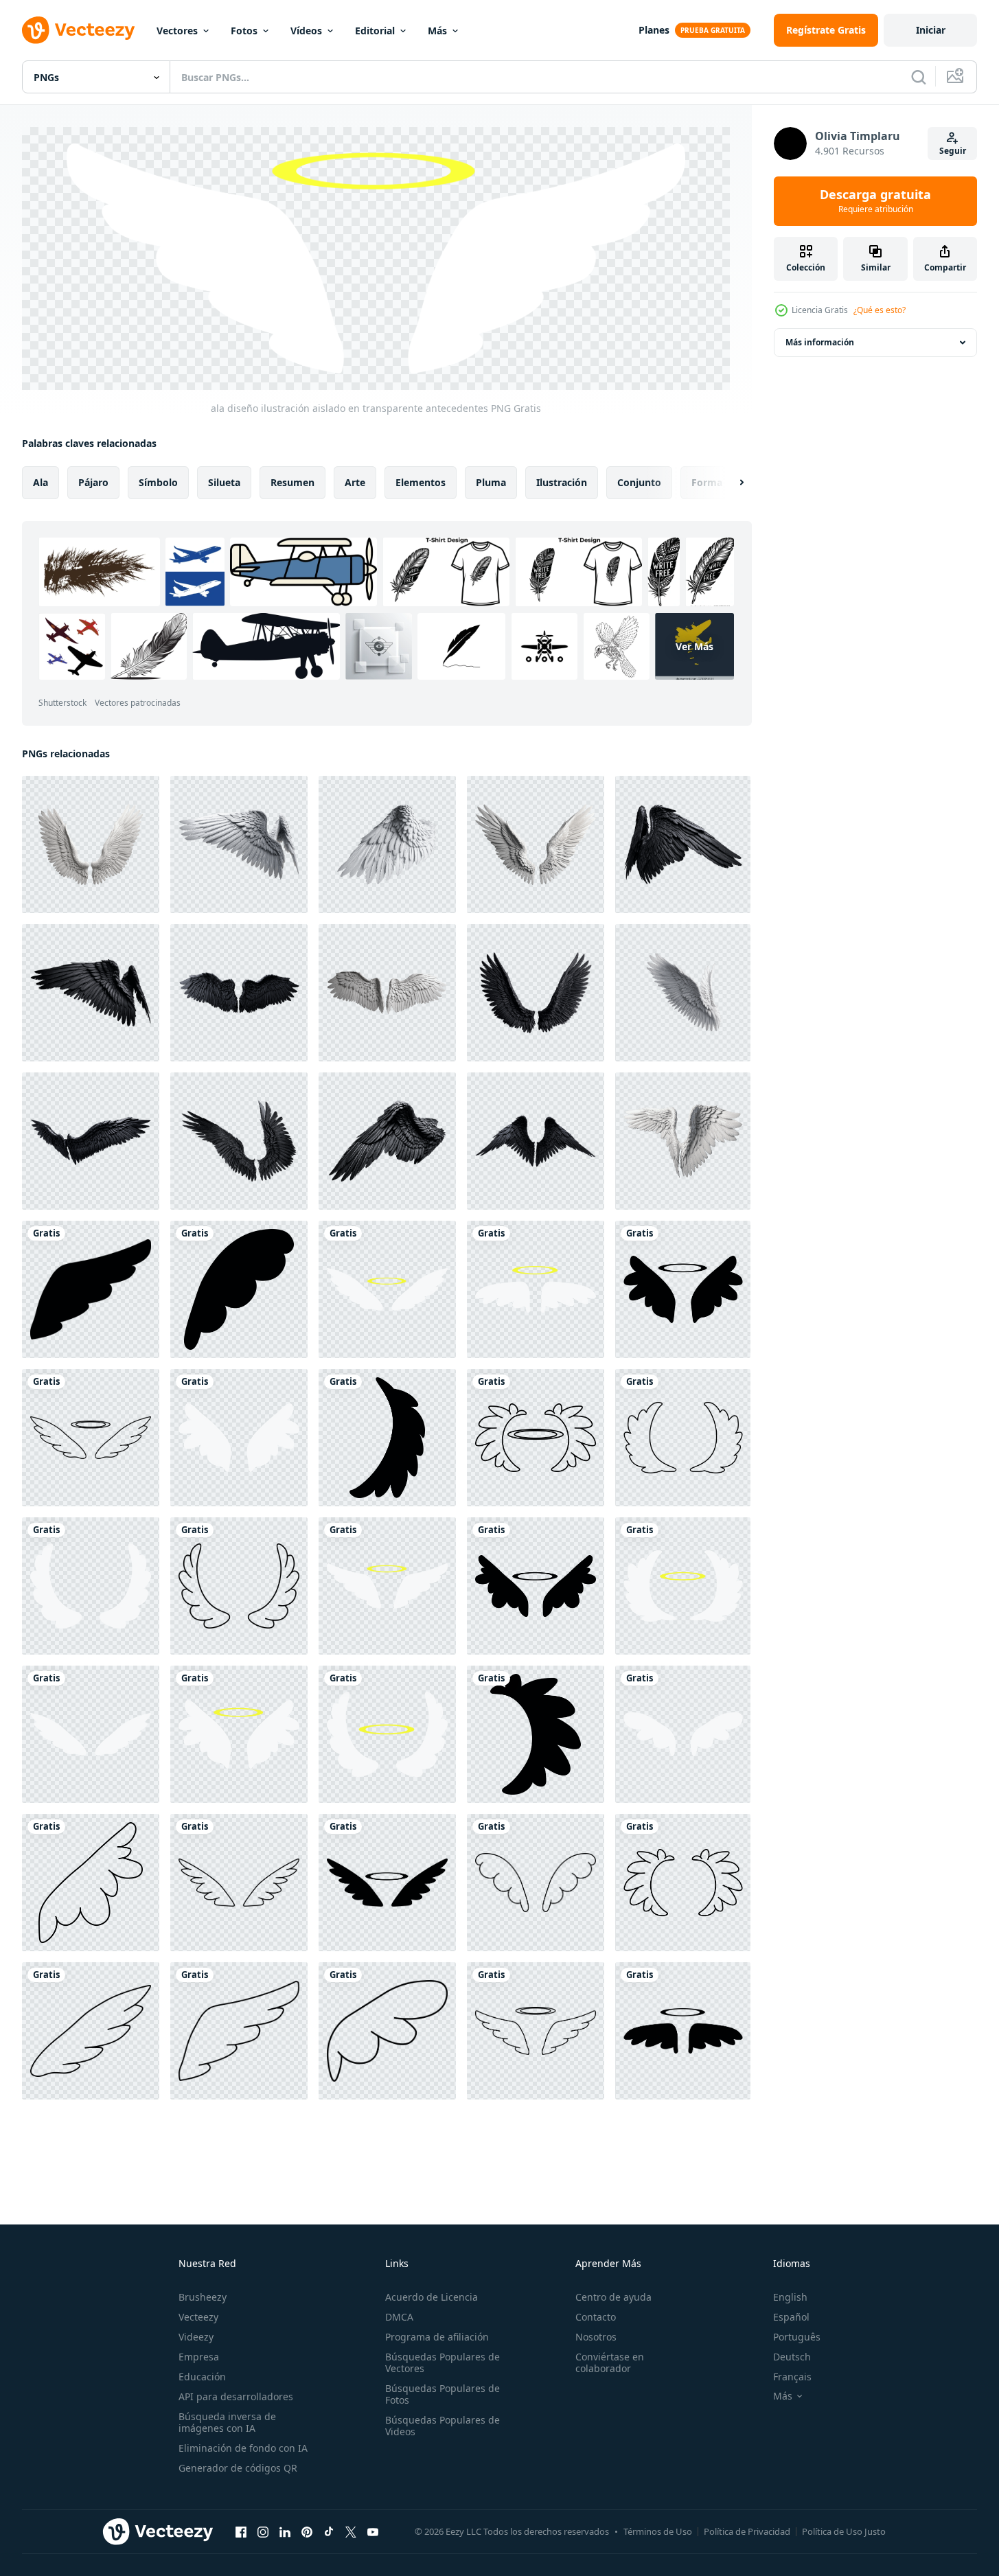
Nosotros (596, 2337)
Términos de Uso (658, 2531)
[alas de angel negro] (683, 844)
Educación (202, 2377)
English (790, 2297)
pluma (491, 482)
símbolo (158, 482)
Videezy (196, 2337)
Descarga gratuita (875, 201)
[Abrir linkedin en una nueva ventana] (285, 2532)
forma (707, 482)
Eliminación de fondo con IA (243, 2448)
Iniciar (931, 30)
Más (437, 31)
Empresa (199, 2357)
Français (792, 2377)
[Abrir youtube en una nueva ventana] (373, 2532)
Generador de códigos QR (238, 2468)
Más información (820, 342)
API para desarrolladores (236, 2396)
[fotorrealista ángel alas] (91, 844)
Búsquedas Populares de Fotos (443, 2394)
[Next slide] (730, 482)
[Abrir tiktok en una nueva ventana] (329, 2532)
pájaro (93, 482)
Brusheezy (203, 2297)
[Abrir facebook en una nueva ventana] (241, 2532)
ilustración (562, 482)
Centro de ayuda (613, 2297)
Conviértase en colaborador (610, 2362)
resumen (292, 482)
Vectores (177, 31)
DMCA (399, 2317)
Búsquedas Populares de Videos (443, 2426)
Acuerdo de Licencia (432, 2297)
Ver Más (694, 646)
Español (791, 2317)
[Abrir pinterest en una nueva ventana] (307, 2532)
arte (355, 482)
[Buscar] (919, 77)
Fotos (244, 31)
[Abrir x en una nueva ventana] (351, 2532)
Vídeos (306, 31)
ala (41, 482)
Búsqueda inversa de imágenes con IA (227, 2422)
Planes (654, 30)
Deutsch (792, 2357)
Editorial (375, 31)
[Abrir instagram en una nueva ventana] (263, 2532)
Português (797, 2337)
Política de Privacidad (747, 2531)
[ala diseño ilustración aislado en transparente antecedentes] (91, 1289)
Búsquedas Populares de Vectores (443, 2362)
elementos (421, 482)
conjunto (639, 482)
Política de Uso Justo (844, 2531)
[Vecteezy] (78, 30)
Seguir (953, 151)
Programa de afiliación (437, 2337)
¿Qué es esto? (880, 310)
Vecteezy (198, 2317)
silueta (224, 482)
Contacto (596, 2317)
